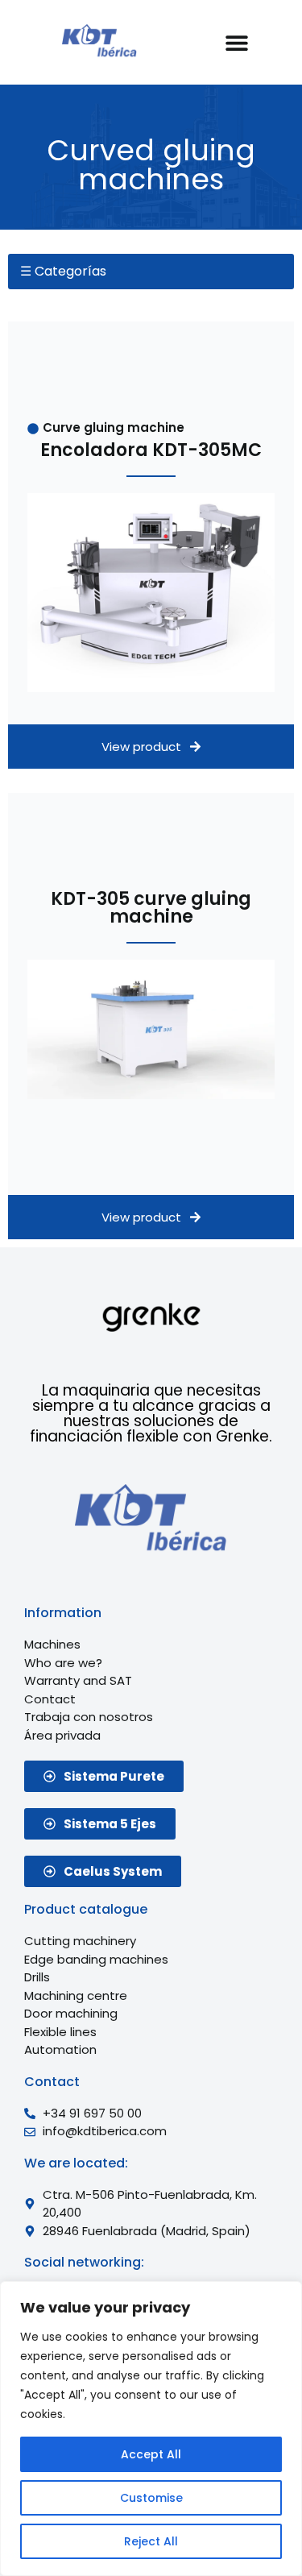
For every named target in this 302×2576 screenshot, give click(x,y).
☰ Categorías (63, 271)
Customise (151, 2498)
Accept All (151, 2454)
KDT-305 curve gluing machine (151, 908)
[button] (237, 42)
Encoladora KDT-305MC (151, 450)
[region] (151, 2429)
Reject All (151, 2541)
